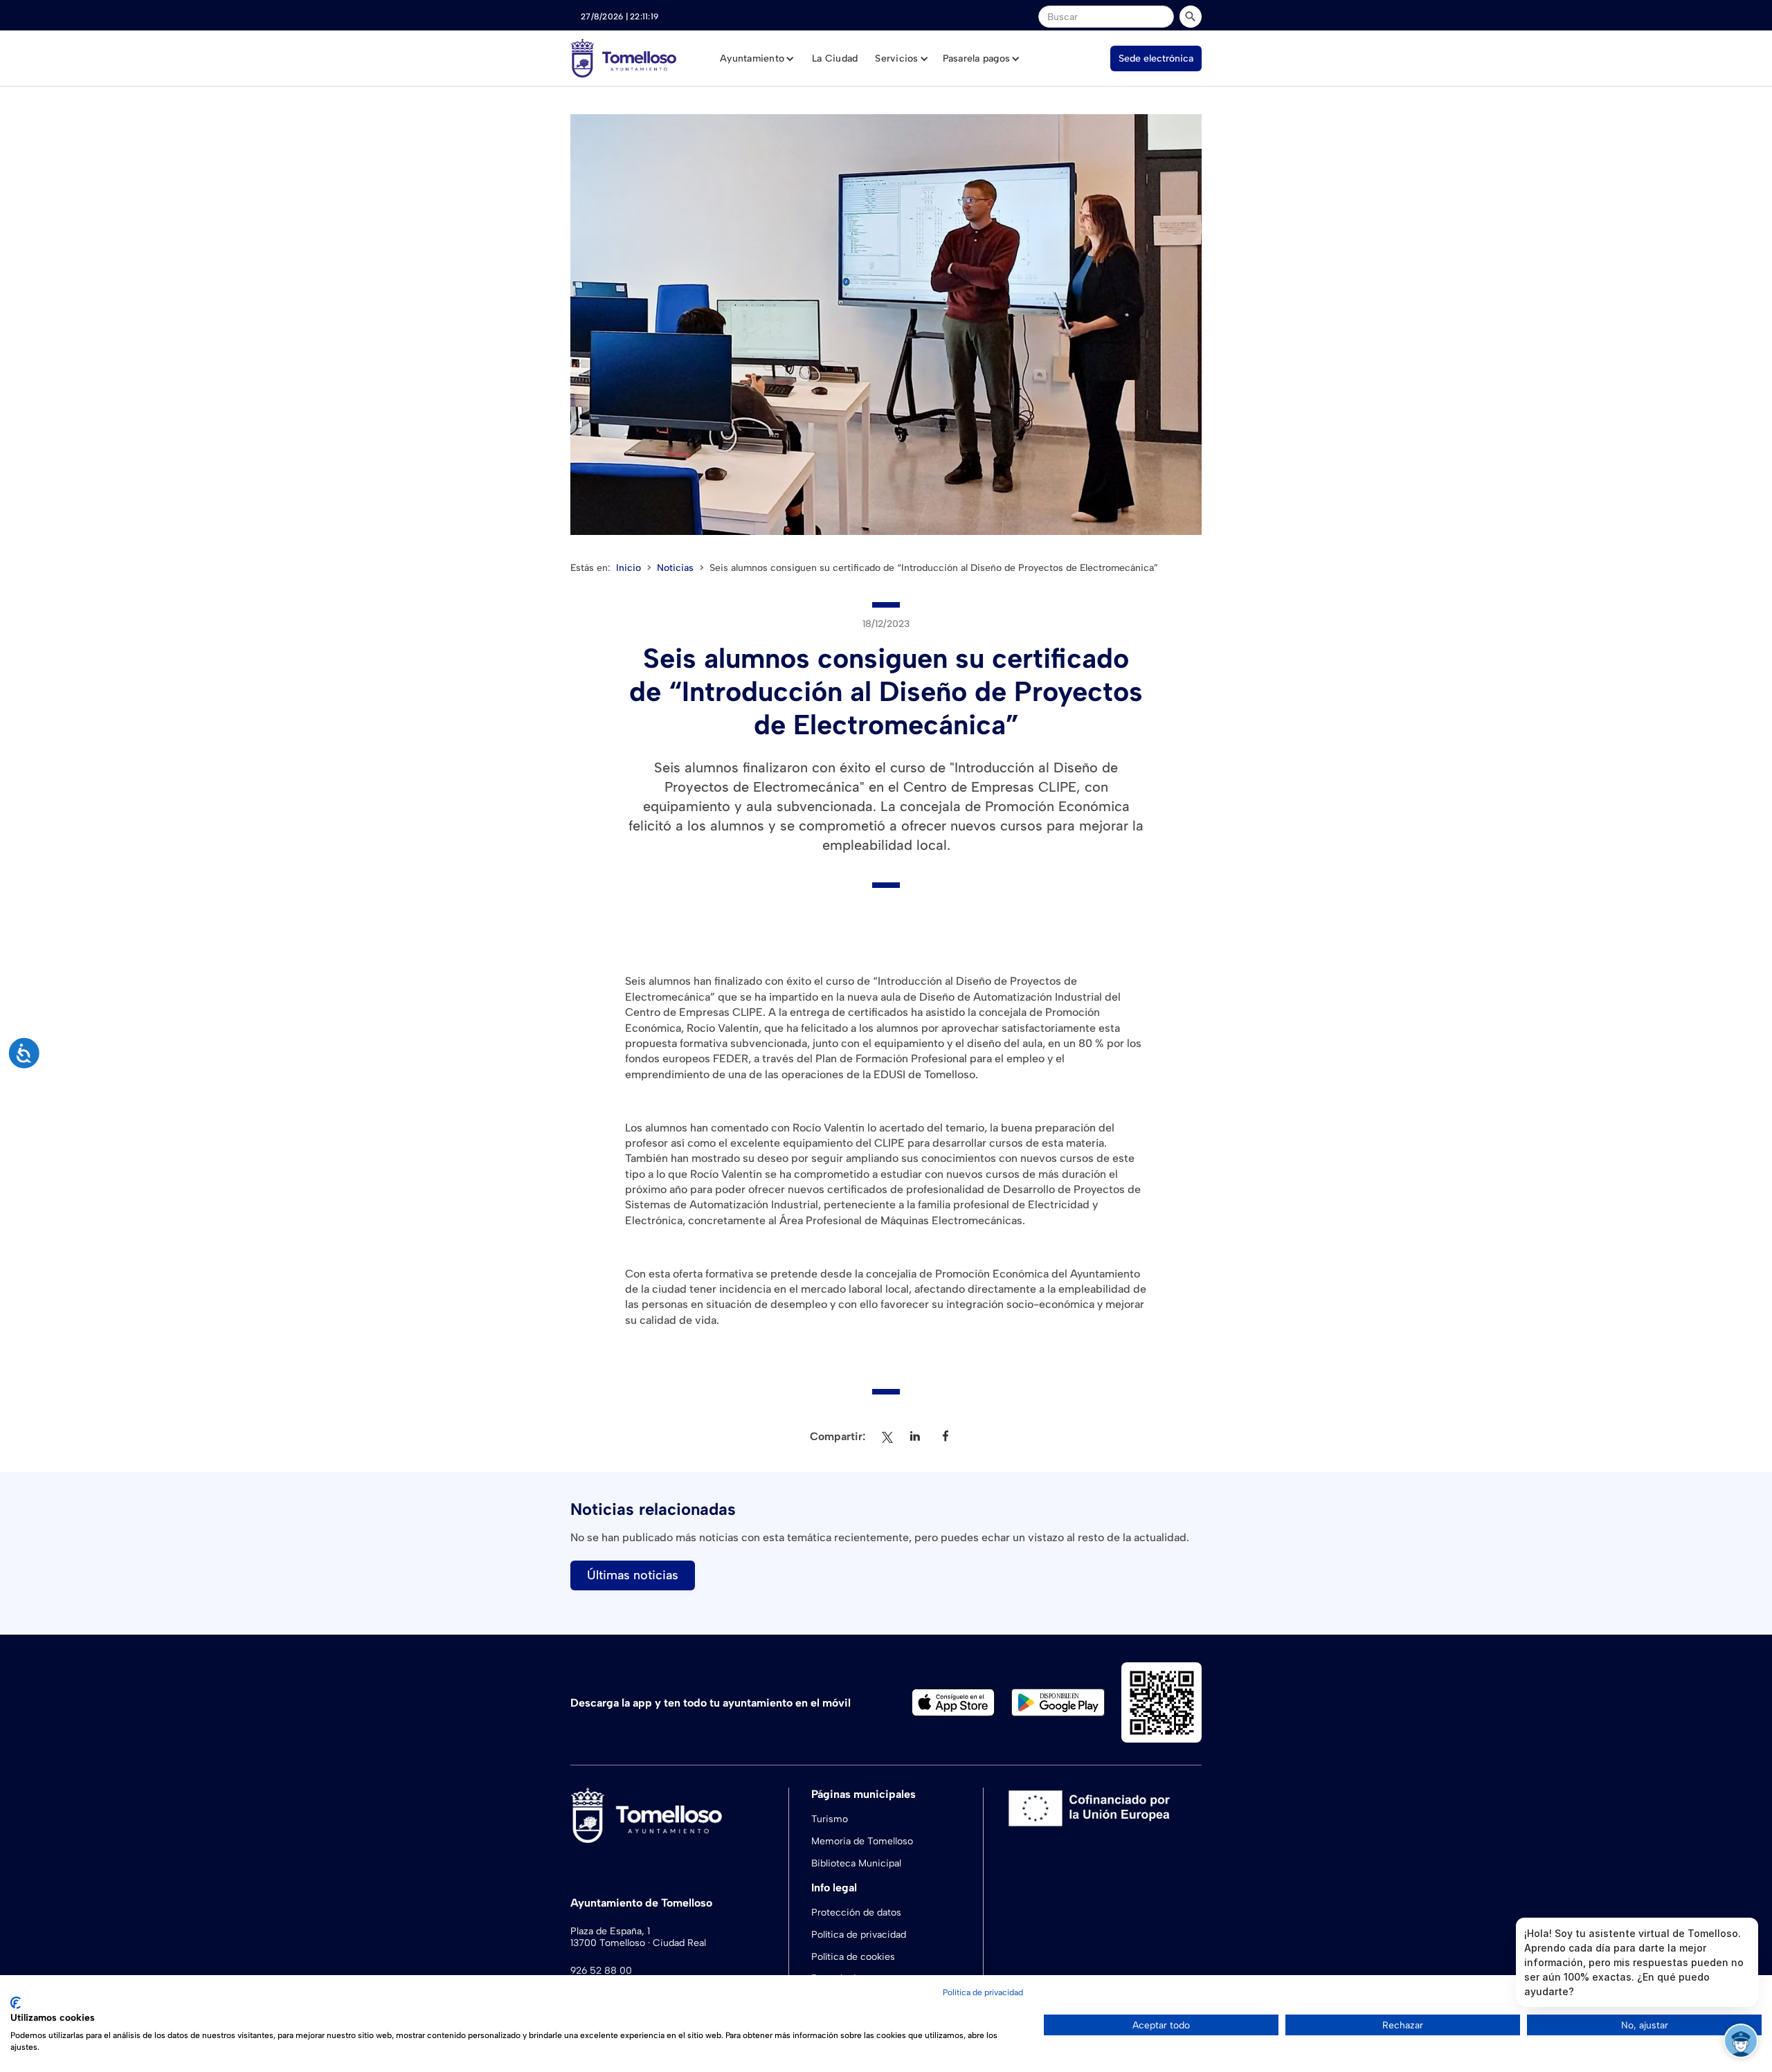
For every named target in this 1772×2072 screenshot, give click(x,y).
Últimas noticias (633, 1575)
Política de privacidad (859, 1935)
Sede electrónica (1156, 58)
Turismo (830, 1819)
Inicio (629, 568)
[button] (757, 59)
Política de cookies (853, 1957)
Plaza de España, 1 (610, 1932)
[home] (623, 58)
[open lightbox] (886, 325)
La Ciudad (835, 58)
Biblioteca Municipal (856, 1863)
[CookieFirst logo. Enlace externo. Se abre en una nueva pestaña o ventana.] (16, 2003)
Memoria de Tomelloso (862, 1841)
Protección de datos (856, 1912)
